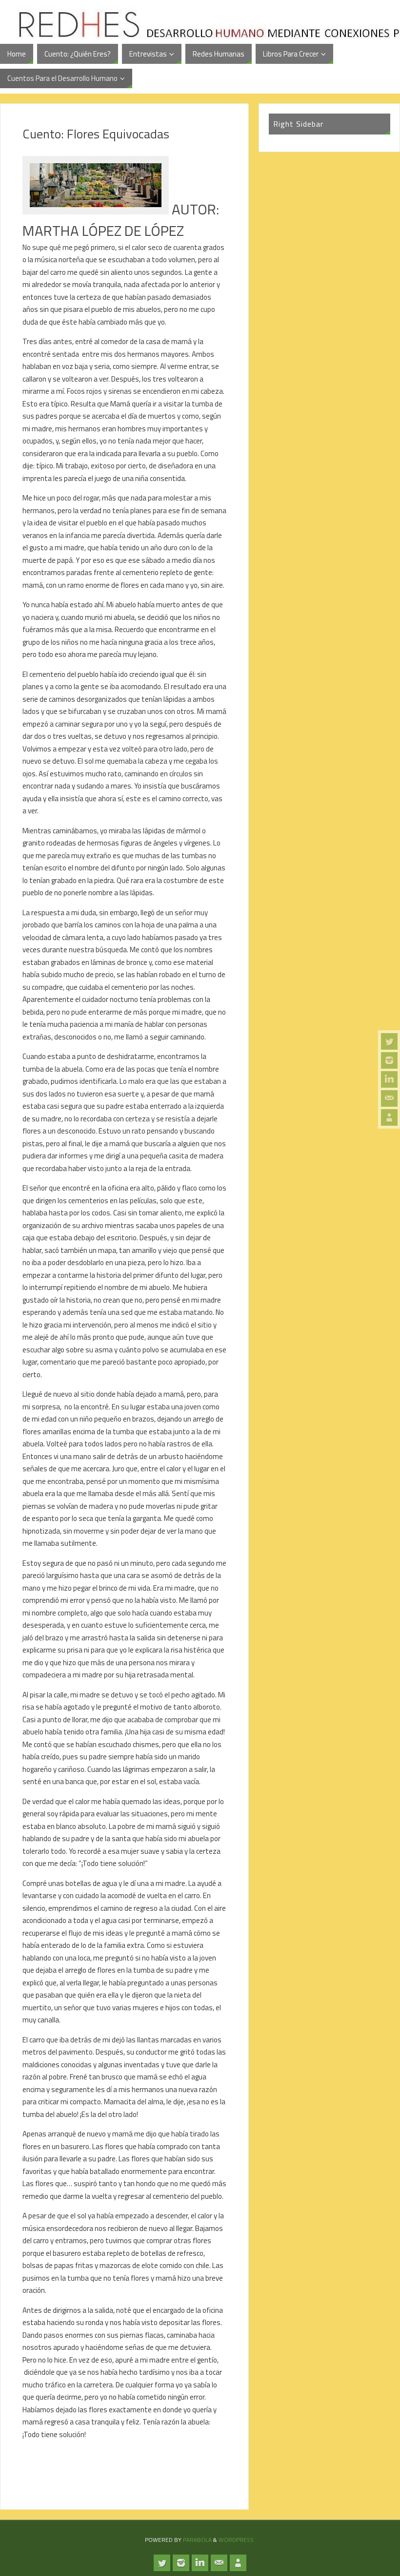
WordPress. (237, 2540)
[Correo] (389, 1098)
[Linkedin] (389, 1117)
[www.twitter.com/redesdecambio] (389, 1041)
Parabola (197, 2540)
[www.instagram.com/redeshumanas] (389, 1060)
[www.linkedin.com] (389, 1079)
